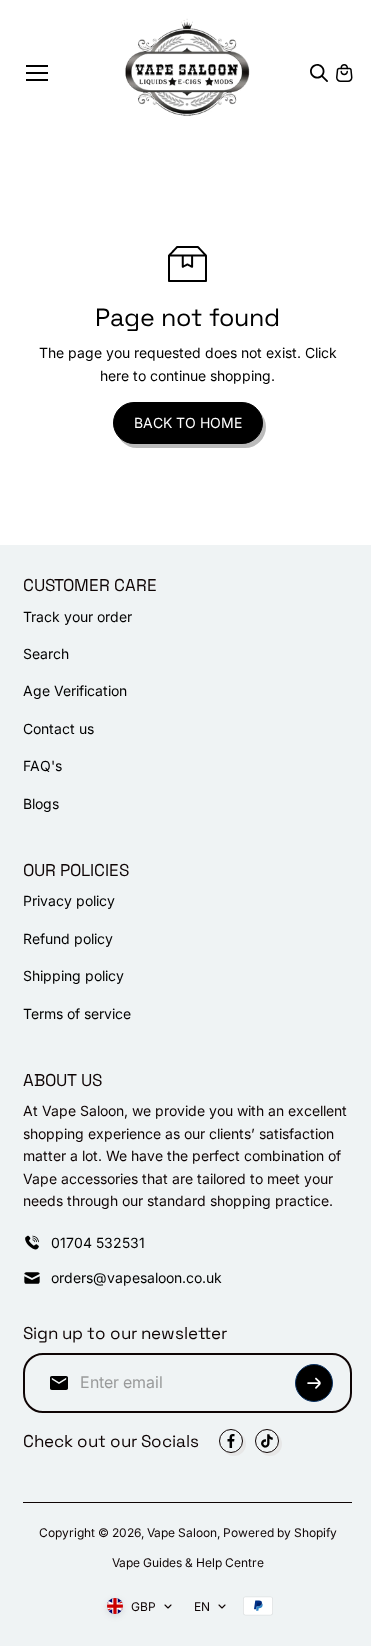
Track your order (77, 616)
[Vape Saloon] (187, 72)
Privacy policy (69, 900)
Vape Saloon (182, 1532)
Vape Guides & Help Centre (188, 1562)
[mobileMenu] (37, 73)
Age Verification (75, 690)
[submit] (314, 1383)
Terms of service (77, 1013)
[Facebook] (231, 1441)
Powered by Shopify (280, 1532)
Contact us (58, 728)
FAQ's (42, 765)
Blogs (41, 803)
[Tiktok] (267, 1441)
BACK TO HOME (188, 422)
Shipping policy (73, 975)
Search (46, 653)
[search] (319, 73)
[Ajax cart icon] (344, 73)
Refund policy (68, 938)
